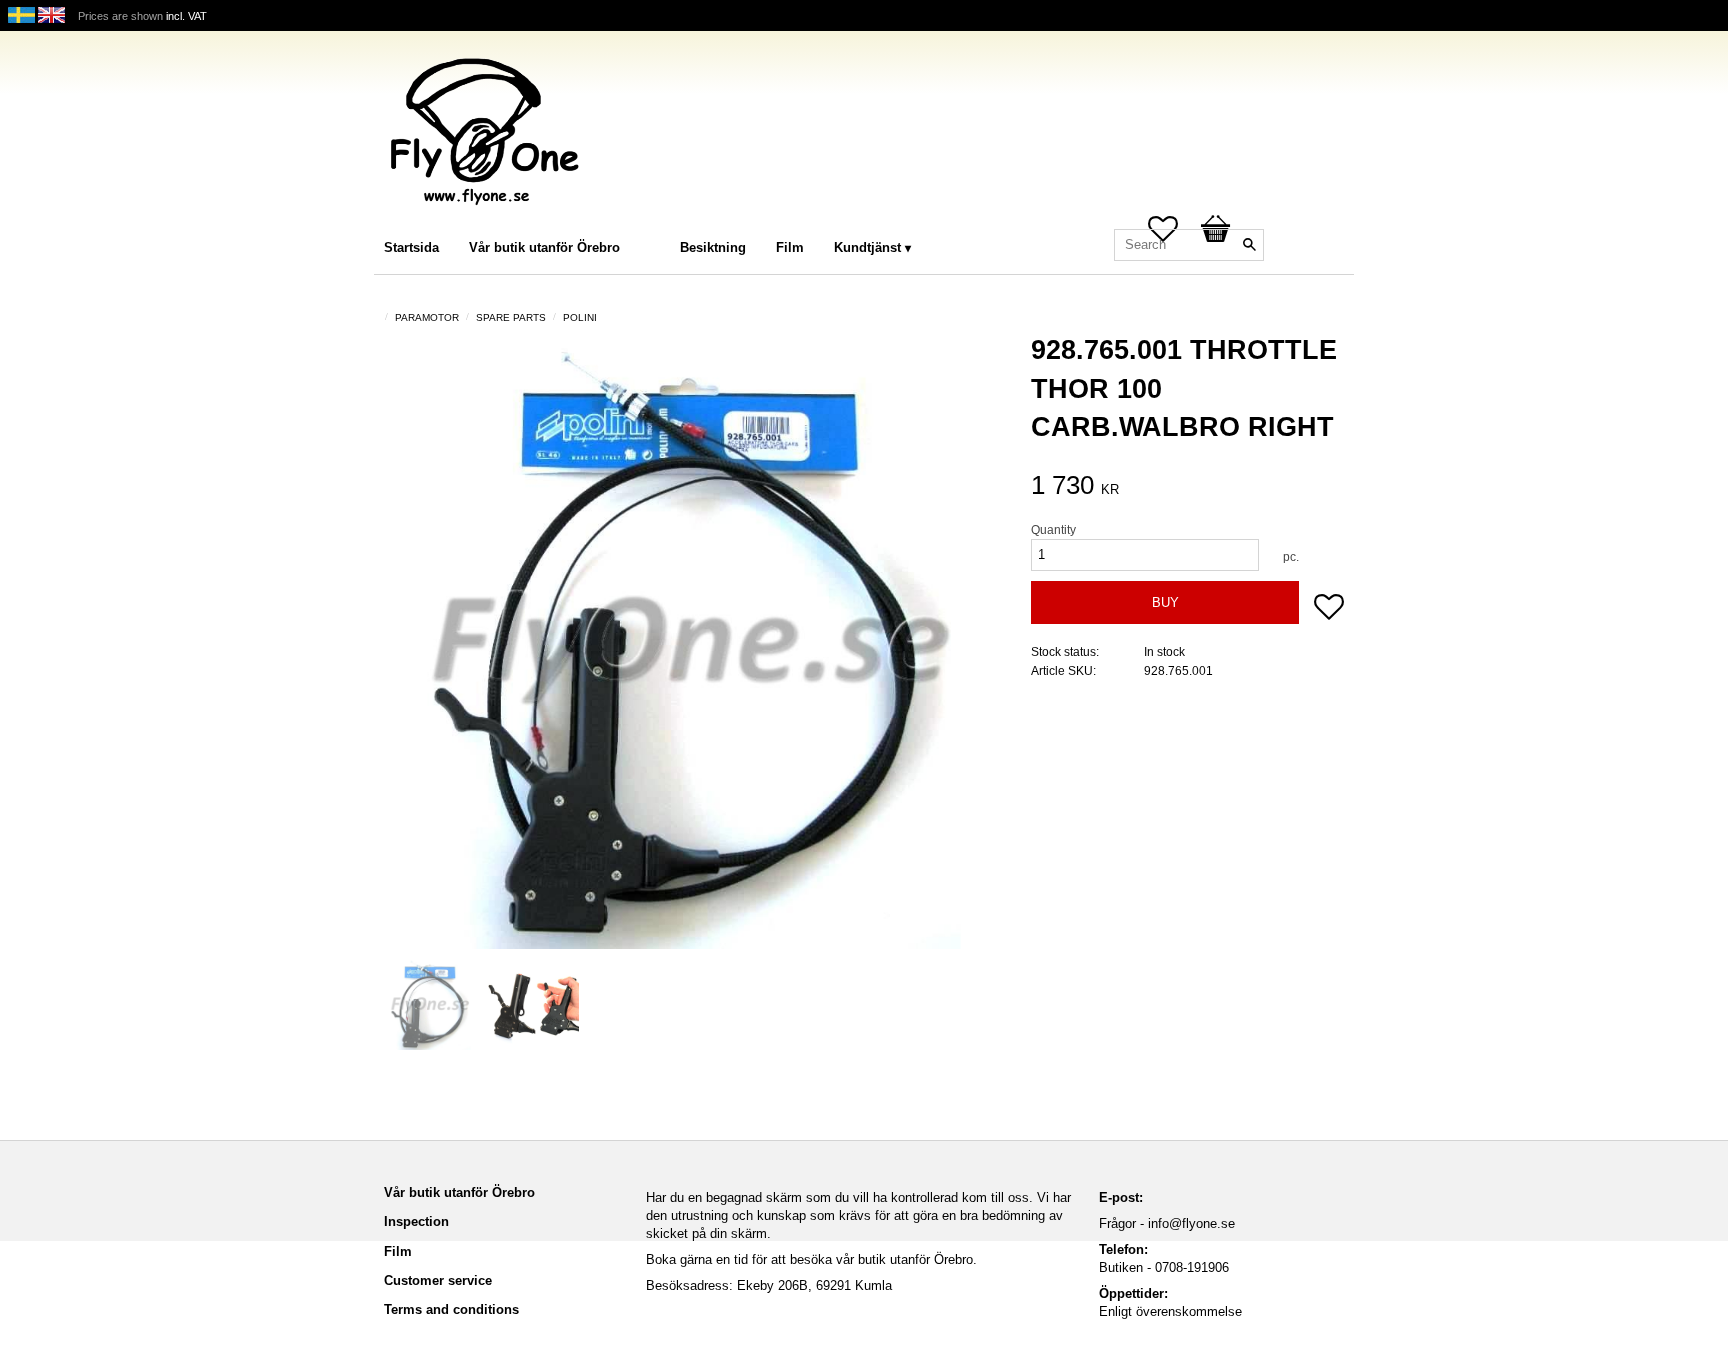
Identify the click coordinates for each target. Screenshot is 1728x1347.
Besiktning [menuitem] (713, 247)
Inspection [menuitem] (416, 1221)
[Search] (1249, 245)
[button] (1329, 609)
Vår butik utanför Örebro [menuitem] (544, 247)
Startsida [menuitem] (411, 247)
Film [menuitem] (790, 247)
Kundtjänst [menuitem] (867, 247)
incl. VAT (186, 16)
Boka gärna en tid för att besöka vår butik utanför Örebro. (811, 1259)
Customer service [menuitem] (438, 1280)
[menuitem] (655, 220)
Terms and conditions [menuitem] (451, 1309)
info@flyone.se (1191, 1223)
